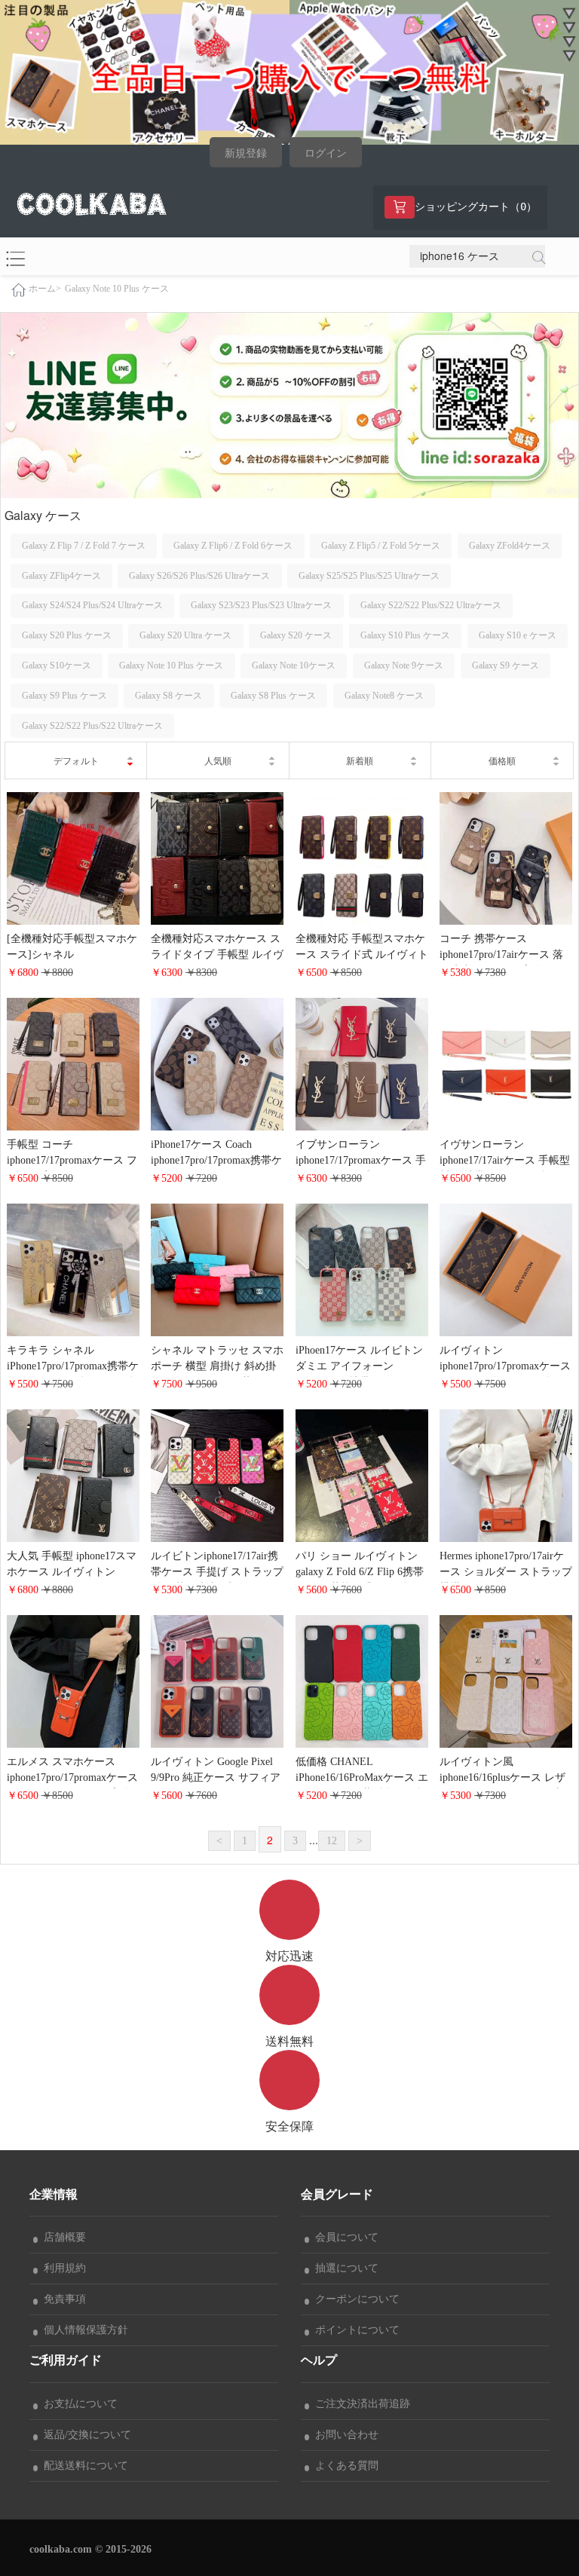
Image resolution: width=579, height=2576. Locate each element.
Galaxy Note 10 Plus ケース (117, 289)
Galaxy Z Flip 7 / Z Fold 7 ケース (84, 546)
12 (332, 1841)
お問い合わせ (344, 2435)
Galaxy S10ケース (57, 665)
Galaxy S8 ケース (168, 696)
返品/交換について (84, 2435)
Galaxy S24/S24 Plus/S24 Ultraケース (92, 605)
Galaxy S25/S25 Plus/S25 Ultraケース (369, 576)
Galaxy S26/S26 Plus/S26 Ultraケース (199, 576)
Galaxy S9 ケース (505, 665)
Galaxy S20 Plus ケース (67, 635)
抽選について (344, 2268)
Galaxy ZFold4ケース (510, 546)
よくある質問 (344, 2466)
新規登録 (246, 153)
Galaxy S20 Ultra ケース (185, 635)
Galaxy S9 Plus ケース (64, 696)
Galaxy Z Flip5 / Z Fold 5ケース (381, 546)
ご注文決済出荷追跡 (360, 2404)
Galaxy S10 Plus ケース (405, 635)
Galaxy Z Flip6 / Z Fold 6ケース (233, 546)
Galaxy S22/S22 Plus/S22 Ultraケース (431, 605)
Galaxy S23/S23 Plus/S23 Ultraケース (261, 605)
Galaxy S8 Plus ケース (273, 696)
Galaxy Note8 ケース (384, 696)
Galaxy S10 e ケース (518, 635)
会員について (344, 2237)
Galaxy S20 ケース (296, 635)
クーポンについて (354, 2299)
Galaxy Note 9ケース (404, 665)
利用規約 (62, 2268)
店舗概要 (62, 2237)
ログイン (326, 153)
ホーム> (45, 289)
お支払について (78, 2404)
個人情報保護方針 (83, 2330)
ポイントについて (354, 2330)
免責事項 (62, 2299)
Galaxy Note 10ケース (294, 665)
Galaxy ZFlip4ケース (61, 576)
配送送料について (83, 2466)
